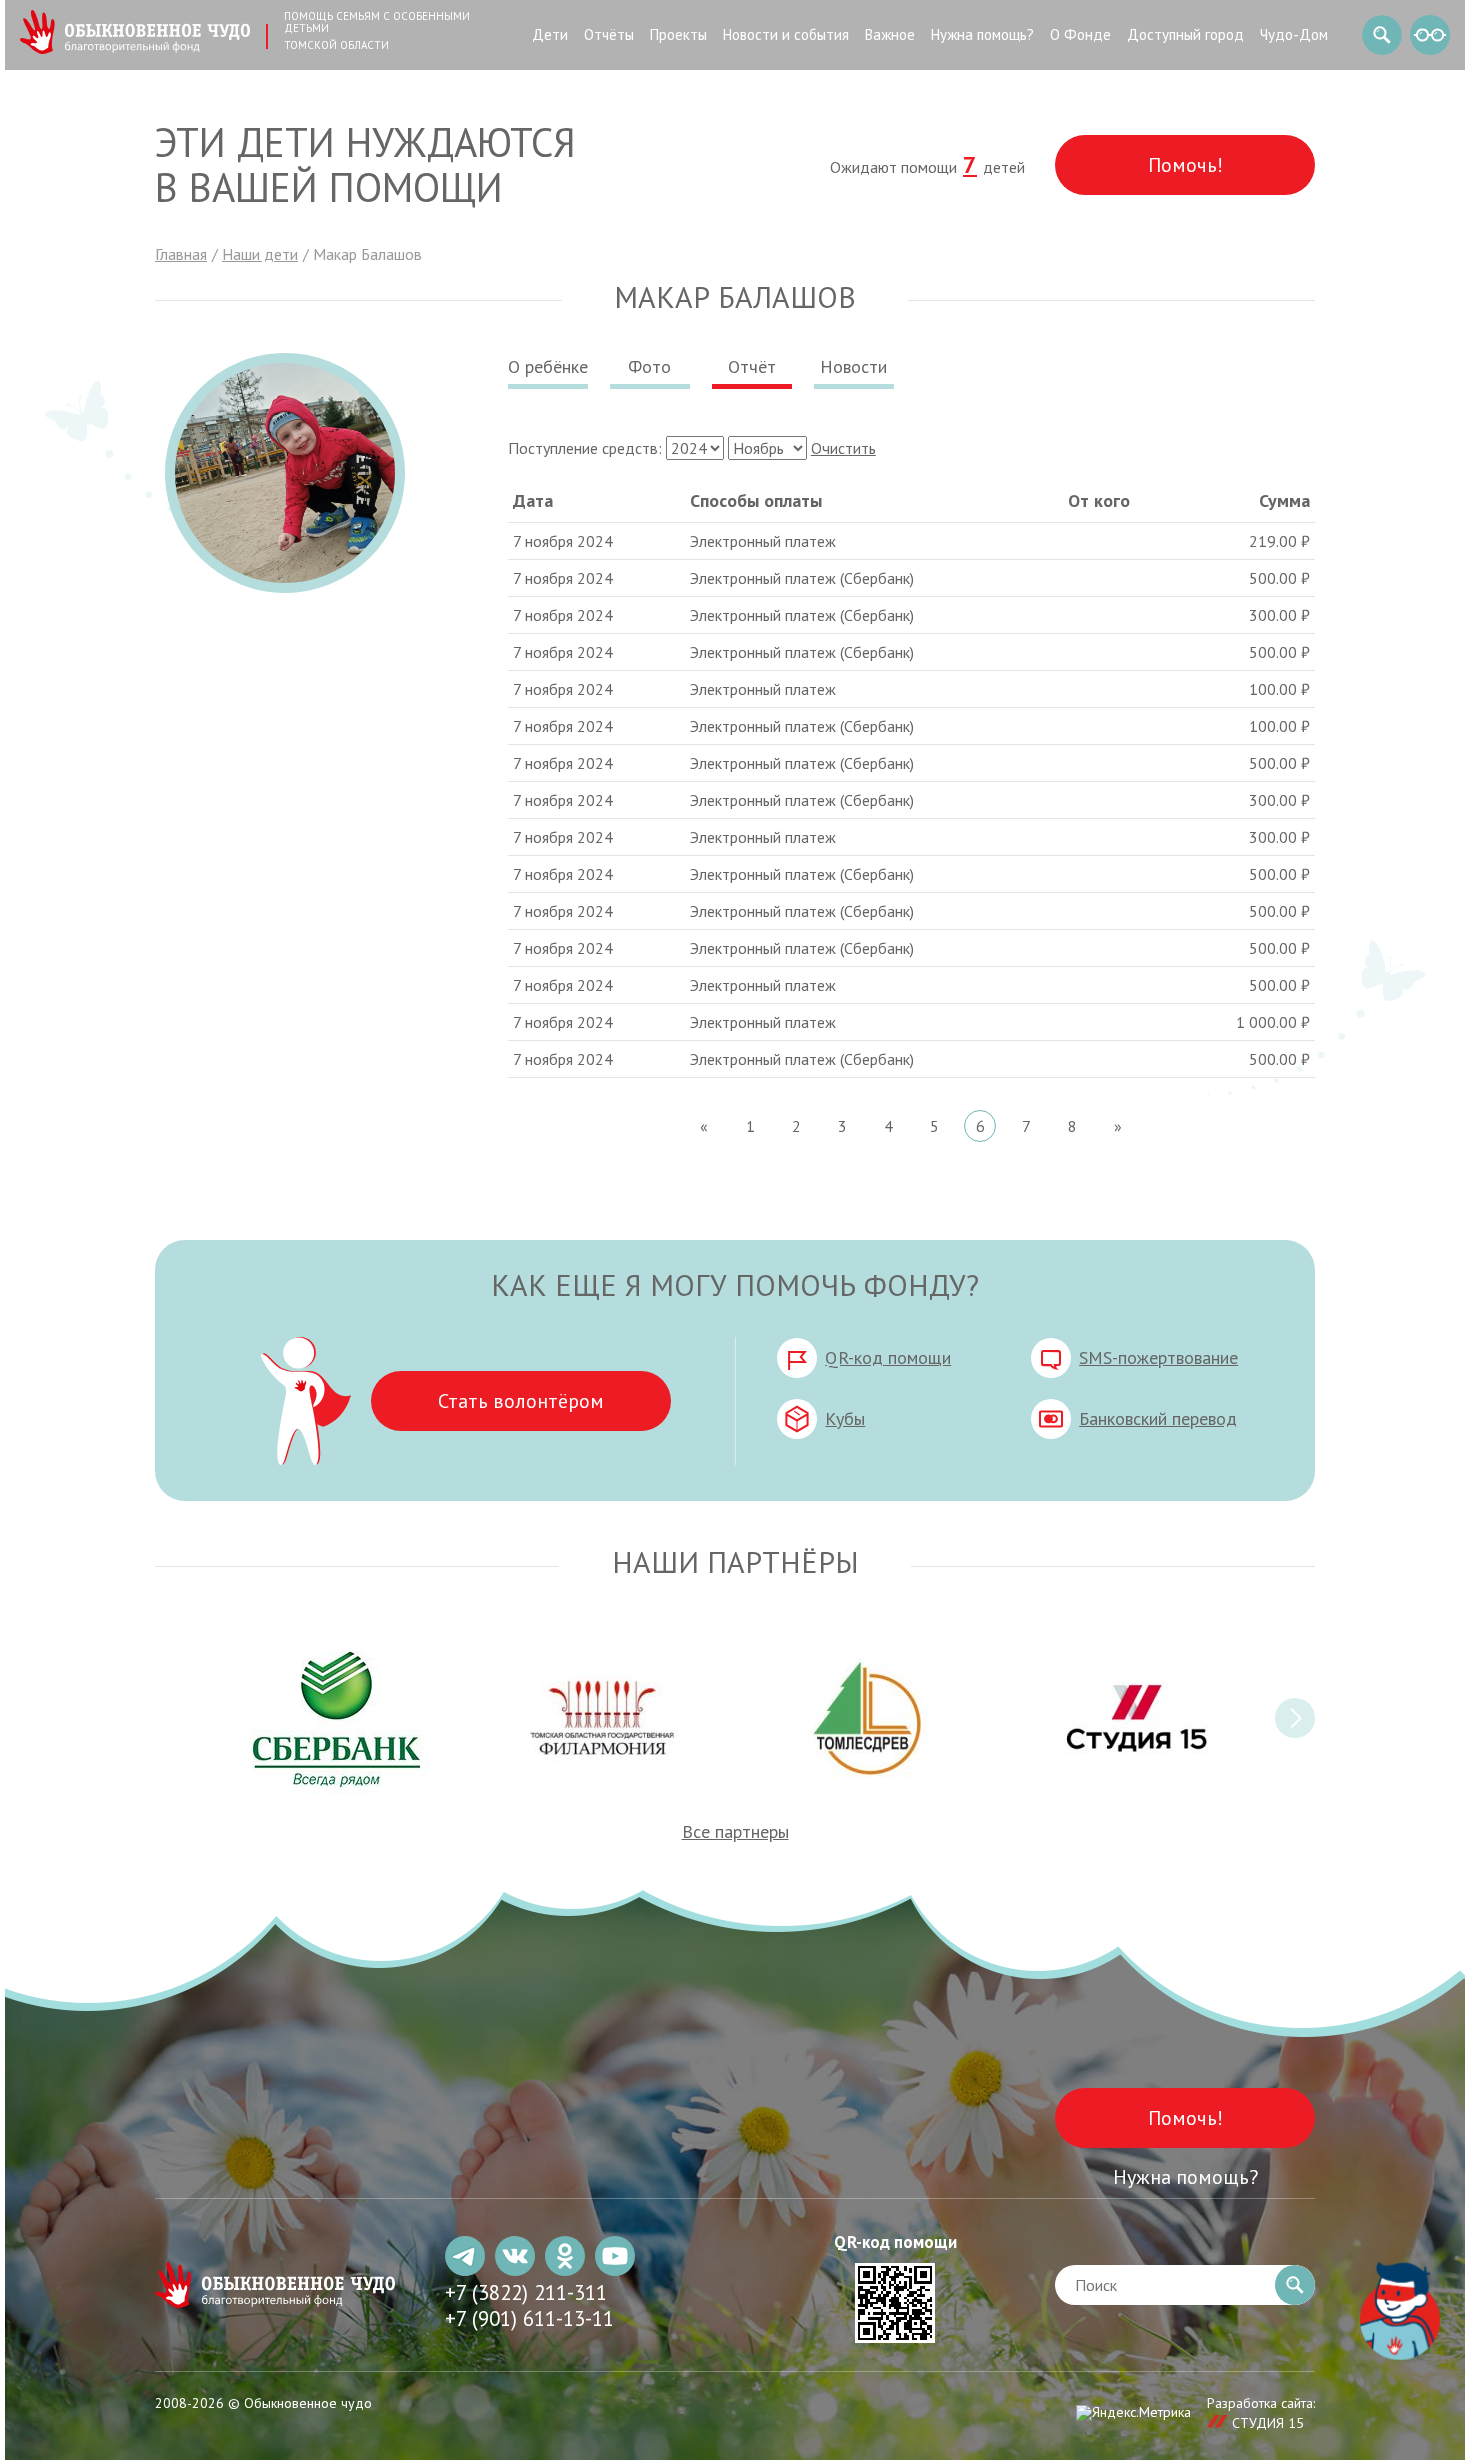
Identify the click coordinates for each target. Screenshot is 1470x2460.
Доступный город (1185, 34)
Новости (853, 366)
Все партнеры (735, 1831)
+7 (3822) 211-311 (526, 2292)
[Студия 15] (1132, 1718)
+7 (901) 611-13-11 (529, 2318)
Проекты (678, 34)
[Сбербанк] (337, 1718)
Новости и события (786, 34)
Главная (181, 254)
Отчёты (609, 34)
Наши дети (260, 254)
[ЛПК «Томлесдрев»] (867, 1718)
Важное (890, 34)
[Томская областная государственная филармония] (602, 1718)
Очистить (843, 448)
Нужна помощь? (982, 34)
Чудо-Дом (1294, 34)
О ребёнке (548, 366)
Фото (649, 366)
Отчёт (752, 366)
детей (994, 167)
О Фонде (1080, 34)
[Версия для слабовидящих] (1430, 35)
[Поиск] (1382, 35)
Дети (550, 34)
